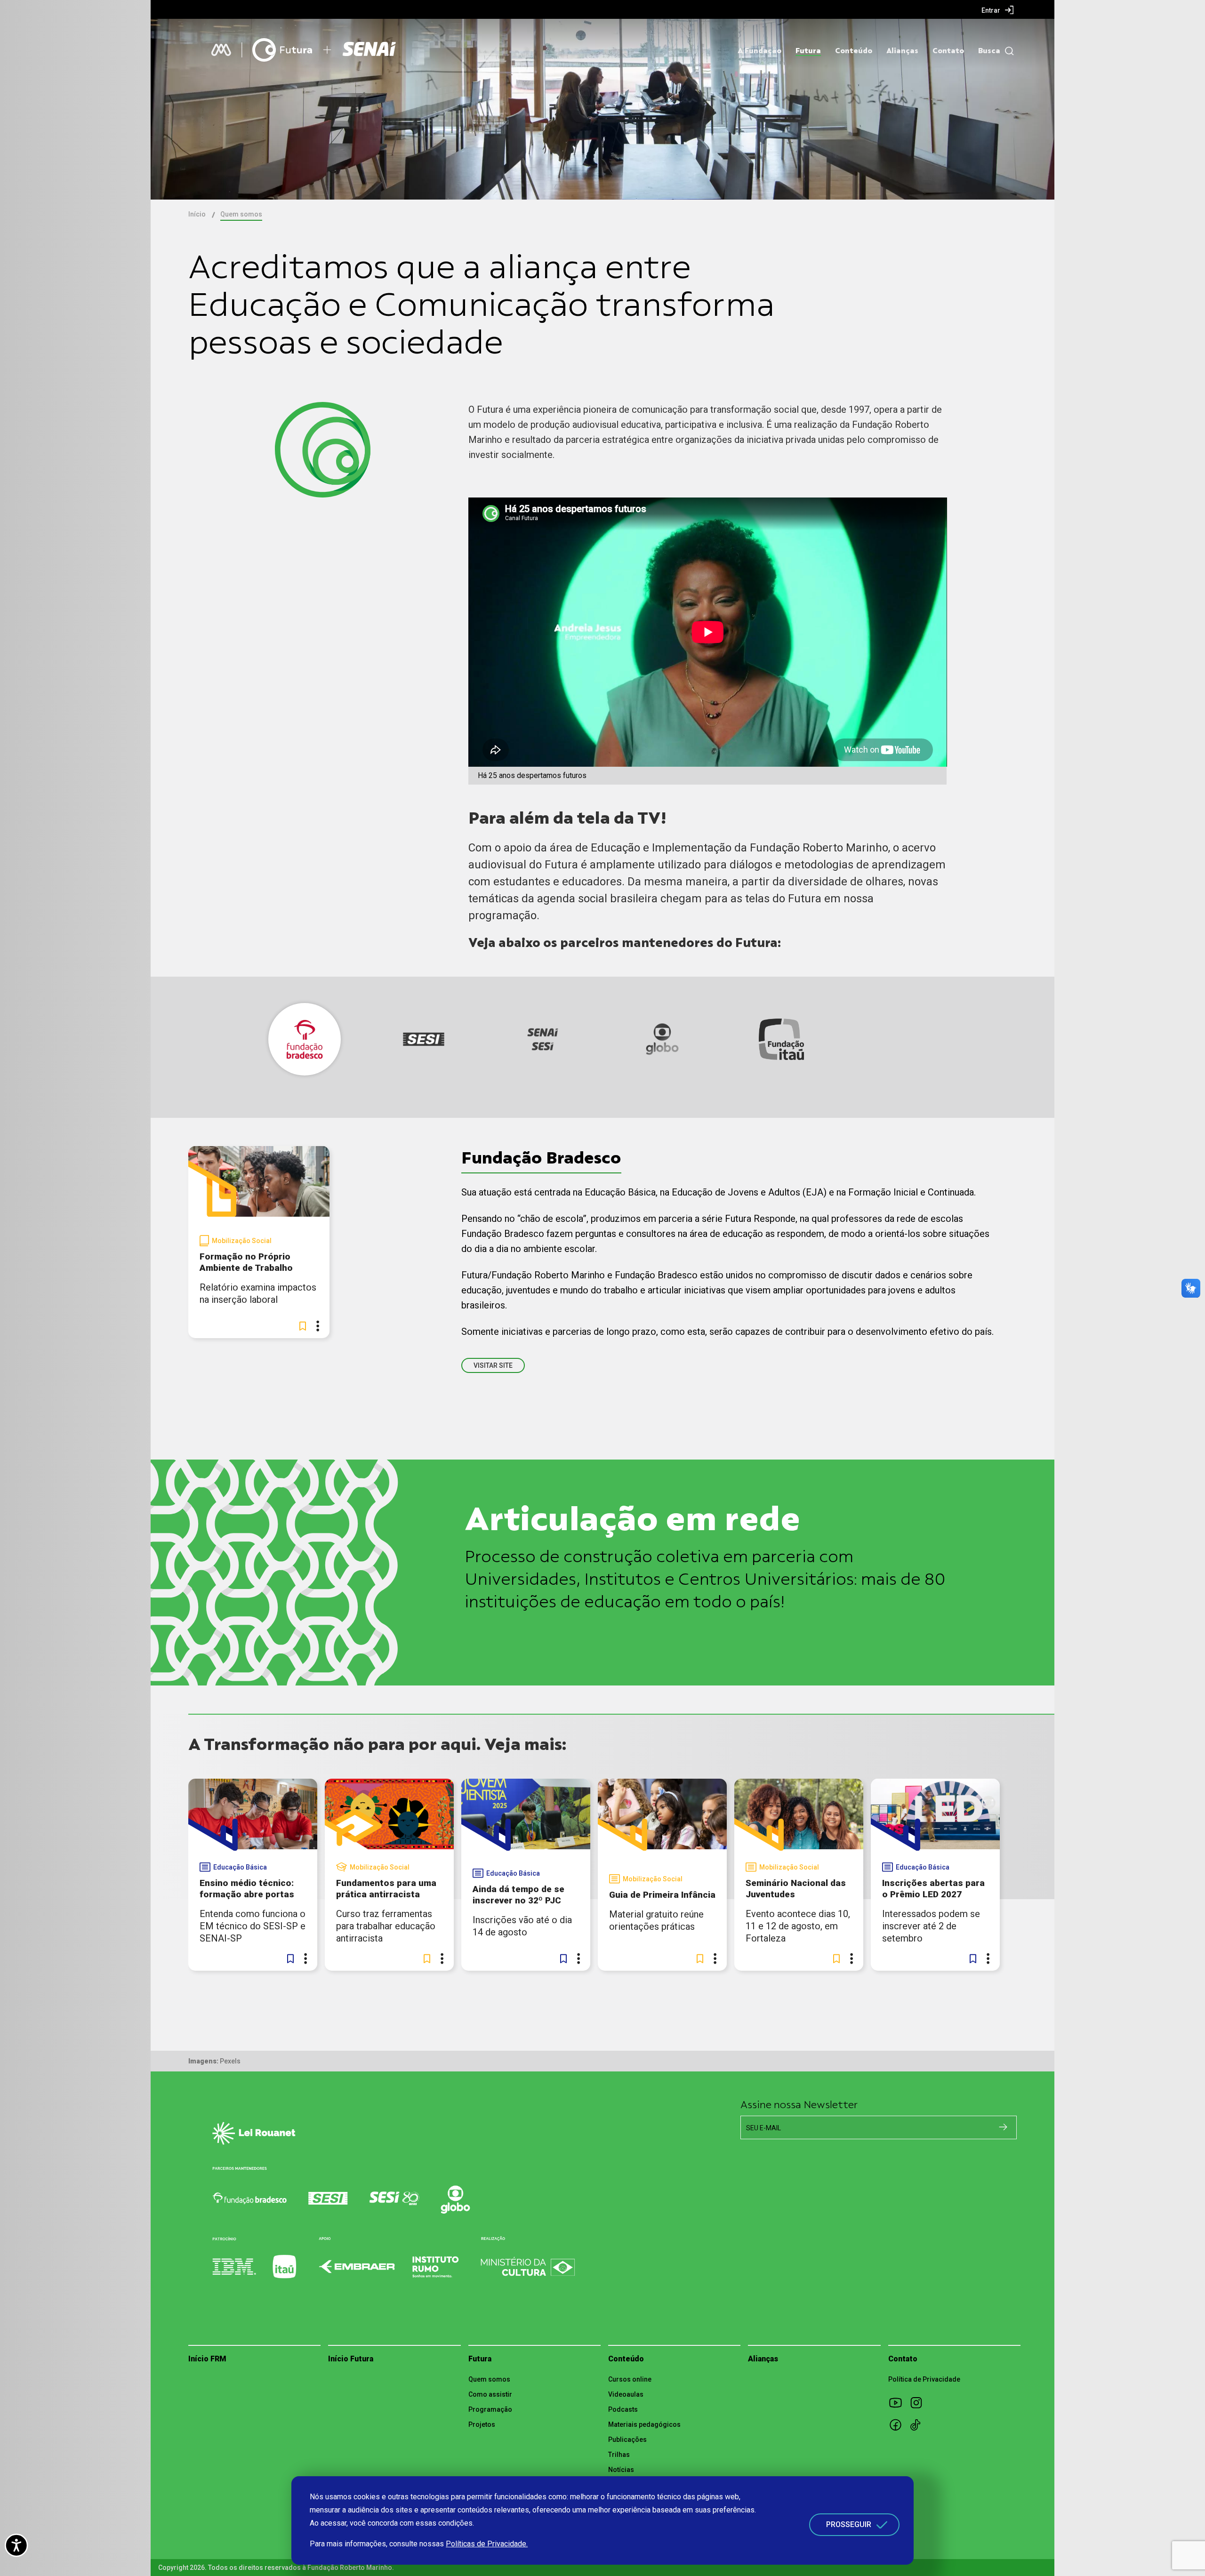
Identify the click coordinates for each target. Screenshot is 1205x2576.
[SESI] (370, 50)
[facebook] (899, 2424)
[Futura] (282, 50)
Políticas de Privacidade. (487, 2544)
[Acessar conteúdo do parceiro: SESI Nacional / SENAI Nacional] (543, 1039)
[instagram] (919, 2402)
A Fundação (759, 51)
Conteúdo (854, 51)
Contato (948, 51)
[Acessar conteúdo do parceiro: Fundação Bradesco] (305, 1039)
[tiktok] (919, 2424)
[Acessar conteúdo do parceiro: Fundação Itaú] (781, 1039)
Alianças (902, 51)
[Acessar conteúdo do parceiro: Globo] (662, 1039)
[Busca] (1007, 51)
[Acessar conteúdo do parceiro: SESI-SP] (424, 1039)
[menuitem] (998, 10)
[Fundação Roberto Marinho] (221, 50)
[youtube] (899, 2402)
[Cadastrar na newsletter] (1003, 2127)
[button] (303, 1326)
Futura (808, 51)
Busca (989, 51)
